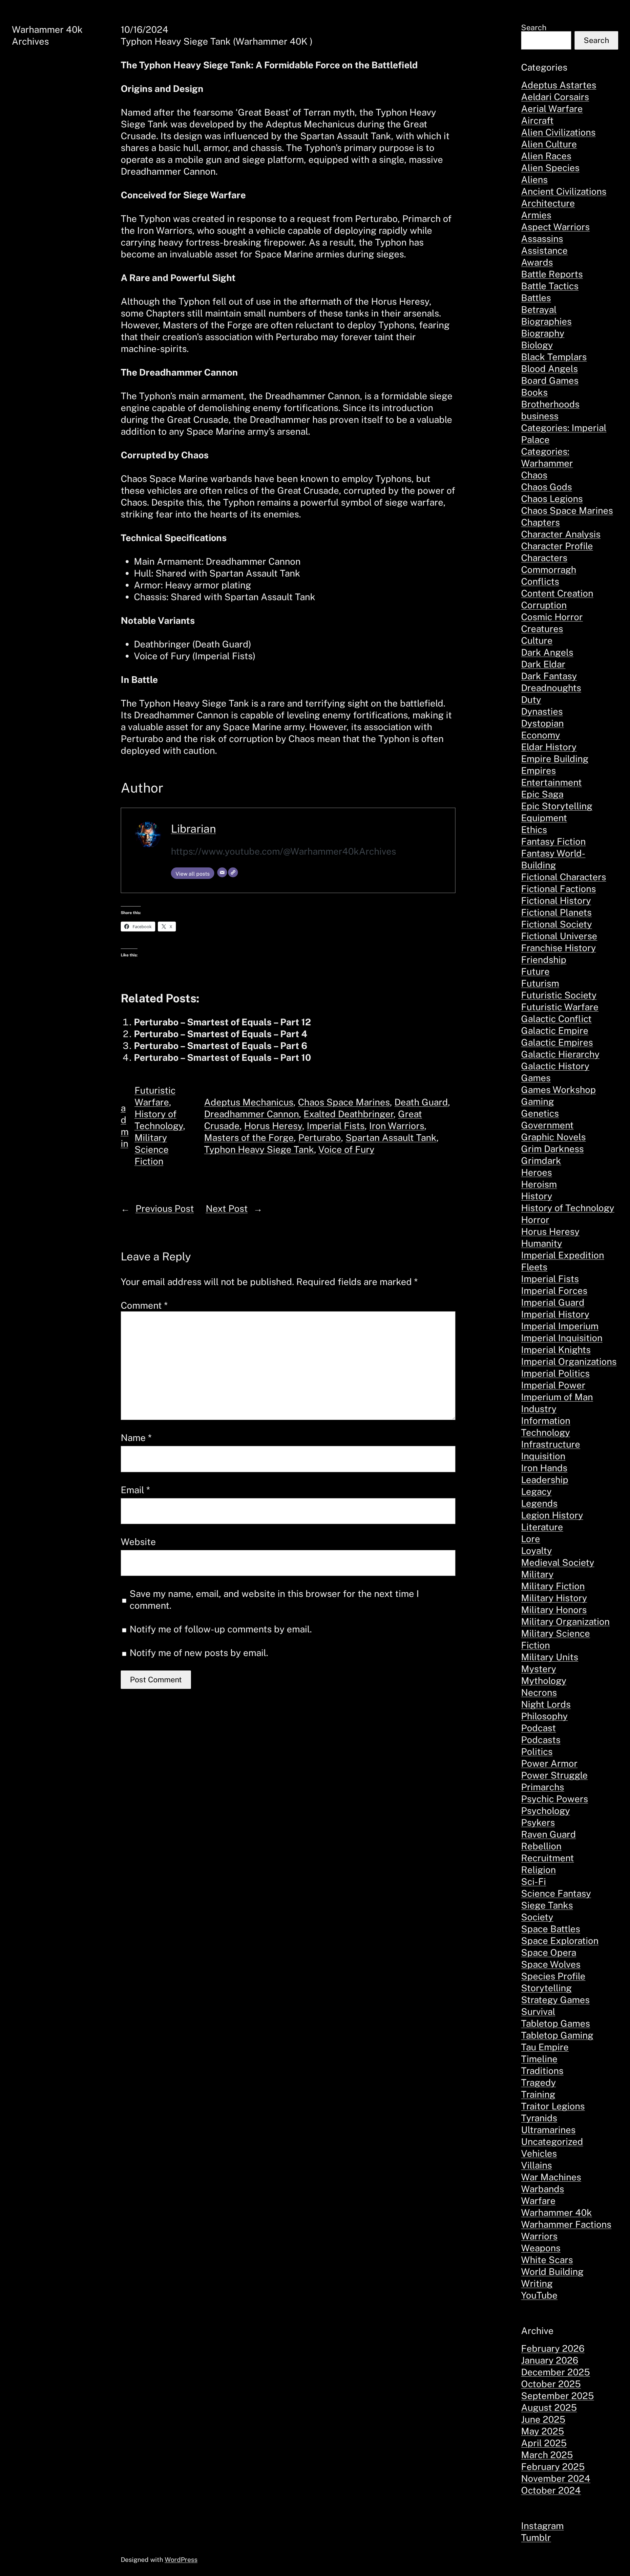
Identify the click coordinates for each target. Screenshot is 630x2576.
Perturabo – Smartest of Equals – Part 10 (222, 1057)
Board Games (550, 380)
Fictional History (556, 900)
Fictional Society (556, 924)
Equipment (544, 818)
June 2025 (543, 2419)
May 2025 (543, 2431)
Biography (543, 333)
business (540, 416)
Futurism (540, 983)
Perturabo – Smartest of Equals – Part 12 (222, 1022)
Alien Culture (549, 144)
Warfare (538, 2201)
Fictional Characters (564, 877)
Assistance (544, 250)
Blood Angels (549, 369)
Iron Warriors (397, 1126)
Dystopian (542, 723)
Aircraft (537, 120)
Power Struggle (554, 1775)
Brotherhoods (550, 404)
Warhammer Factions (566, 2224)
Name (136, 1438)
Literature (542, 1527)
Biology (537, 345)
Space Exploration (560, 1941)
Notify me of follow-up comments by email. (221, 1629)
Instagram (542, 2526)
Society (537, 1917)
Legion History (552, 1515)
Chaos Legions (552, 499)
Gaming (537, 1101)
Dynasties (542, 711)
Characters (544, 558)
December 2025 (556, 2372)
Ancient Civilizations (564, 191)
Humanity (542, 1243)
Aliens (534, 179)
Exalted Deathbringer (348, 1114)
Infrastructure (551, 1444)
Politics (537, 1751)
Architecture (548, 203)
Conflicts (540, 581)
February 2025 (553, 2467)
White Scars (547, 2260)
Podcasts (541, 1740)
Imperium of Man (557, 1397)
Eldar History (549, 747)
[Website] (233, 872)
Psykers (538, 1822)
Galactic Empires (557, 1042)
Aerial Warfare (552, 109)
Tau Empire (545, 2047)
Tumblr (536, 2537)
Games (536, 1078)
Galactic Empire (555, 1030)
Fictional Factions (558, 889)
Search (534, 27)
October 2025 (551, 2384)
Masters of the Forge (249, 1137)
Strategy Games (555, 2000)
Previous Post (165, 1208)
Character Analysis (561, 534)
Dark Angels (547, 652)
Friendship (544, 960)
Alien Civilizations (558, 132)
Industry (539, 1409)
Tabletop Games (556, 2023)
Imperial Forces (554, 1290)
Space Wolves (551, 1964)
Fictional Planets (556, 912)
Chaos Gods (546, 487)
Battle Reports (552, 274)
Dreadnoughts (551, 688)
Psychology (546, 1811)
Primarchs (543, 1787)
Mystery (539, 1669)
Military (537, 1574)
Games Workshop (558, 1090)
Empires (538, 770)
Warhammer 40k (556, 2212)
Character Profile (557, 546)
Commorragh (549, 569)
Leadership (545, 1480)
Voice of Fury (346, 1149)
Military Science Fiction (152, 1149)
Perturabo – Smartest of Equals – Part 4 (220, 1034)
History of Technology (568, 1208)
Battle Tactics (550, 286)
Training (538, 2094)
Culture (537, 640)
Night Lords (546, 1704)
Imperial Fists (336, 1126)
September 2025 (557, 2396)
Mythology (544, 1681)
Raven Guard (548, 1834)
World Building (552, 2271)
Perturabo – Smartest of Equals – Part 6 (221, 1046)
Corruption (544, 605)
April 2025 (544, 2443)
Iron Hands (544, 1468)
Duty (531, 699)
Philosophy (544, 1716)
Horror (535, 1220)
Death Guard (421, 1102)
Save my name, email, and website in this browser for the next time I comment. (274, 1599)
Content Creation (557, 593)
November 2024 (556, 2478)
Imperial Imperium (560, 1326)
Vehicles (539, 2153)
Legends (539, 1503)
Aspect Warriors (555, 227)
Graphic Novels (553, 1137)
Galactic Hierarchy (560, 1054)
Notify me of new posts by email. (199, 1653)
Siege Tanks (547, 1905)
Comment (144, 1305)
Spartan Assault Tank (391, 1137)
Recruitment (547, 1858)
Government (547, 1125)
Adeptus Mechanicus (249, 1102)
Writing (537, 2283)
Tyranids (539, 2118)
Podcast (538, 1728)
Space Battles (551, 1929)
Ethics (534, 830)
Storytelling (546, 1988)
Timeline (539, 2059)
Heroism (539, 1184)
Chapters (540, 522)
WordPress (181, 2560)
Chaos (534, 475)
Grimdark (541, 1160)
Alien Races (546, 156)
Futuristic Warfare (560, 1007)
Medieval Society (558, 1562)
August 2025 (549, 2407)
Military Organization (565, 1621)
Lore (531, 1539)
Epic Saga (542, 794)
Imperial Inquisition (562, 1338)
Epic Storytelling (557, 806)
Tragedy (538, 2082)
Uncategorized (552, 2141)
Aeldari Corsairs (555, 97)
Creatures (542, 629)
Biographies (546, 321)
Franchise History (558, 948)
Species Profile (553, 1976)
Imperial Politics (555, 1373)
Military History (554, 1598)
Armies (536, 215)
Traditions (542, 2071)
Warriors (539, 2236)
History (537, 1196)
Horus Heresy (273, 1126)
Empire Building (555, 759)
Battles (536, 298)
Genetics (540, 1113)
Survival (538, 2011)
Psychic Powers (555, 1799)
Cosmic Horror (552, 617)
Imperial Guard (553, 1302)
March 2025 (547, 2455)
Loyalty (536, 1550)
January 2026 (550, 2360)
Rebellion (541, 1846)
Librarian (193, 829)
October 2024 (551, 2490)
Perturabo (320, 1137)
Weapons (541, 2248)
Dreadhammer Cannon (252, 1114)
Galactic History (555, 1066)
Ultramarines (548, 2130)
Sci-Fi (534, 1881)
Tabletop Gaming (557, 2035)
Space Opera (549, 1952)
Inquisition (543, 1456)
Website (138, 1542)
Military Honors (554, 1610)
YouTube (539, 2295)
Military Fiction (553, 1586)
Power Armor (549, 1763)
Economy (541, 735)
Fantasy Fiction (553, 841)
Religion (538, 1870)
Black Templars (554, 357)
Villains (536, 2165)
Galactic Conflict (556, 1019)
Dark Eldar (543, 664)
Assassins (542, 239)
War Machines (551, 2177)
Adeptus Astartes (559, 85)
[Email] (222, 872)
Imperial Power (553, 1385)
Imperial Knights (556, 1350)
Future (535, 971)
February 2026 (553, 2348)
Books (534, 392)
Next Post (227, 1208)
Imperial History (555, 1314)
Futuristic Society (559, 995)
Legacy (536, 1491)
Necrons (539, 1692)
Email (135, 1490)
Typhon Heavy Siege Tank (259, 1149)
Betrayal (539, 309)
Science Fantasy (556, 1893)
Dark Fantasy (549, 676)
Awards (537, 262)
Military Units (550, 1657)
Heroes (536, 1172)
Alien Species (550, 168)
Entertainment (551, 782)
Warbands (543, 2189)
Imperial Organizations (569, 1361)
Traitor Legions (553, 2106)
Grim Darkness (552, 1149)
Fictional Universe (559, 936)
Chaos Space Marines (344, 1102)
